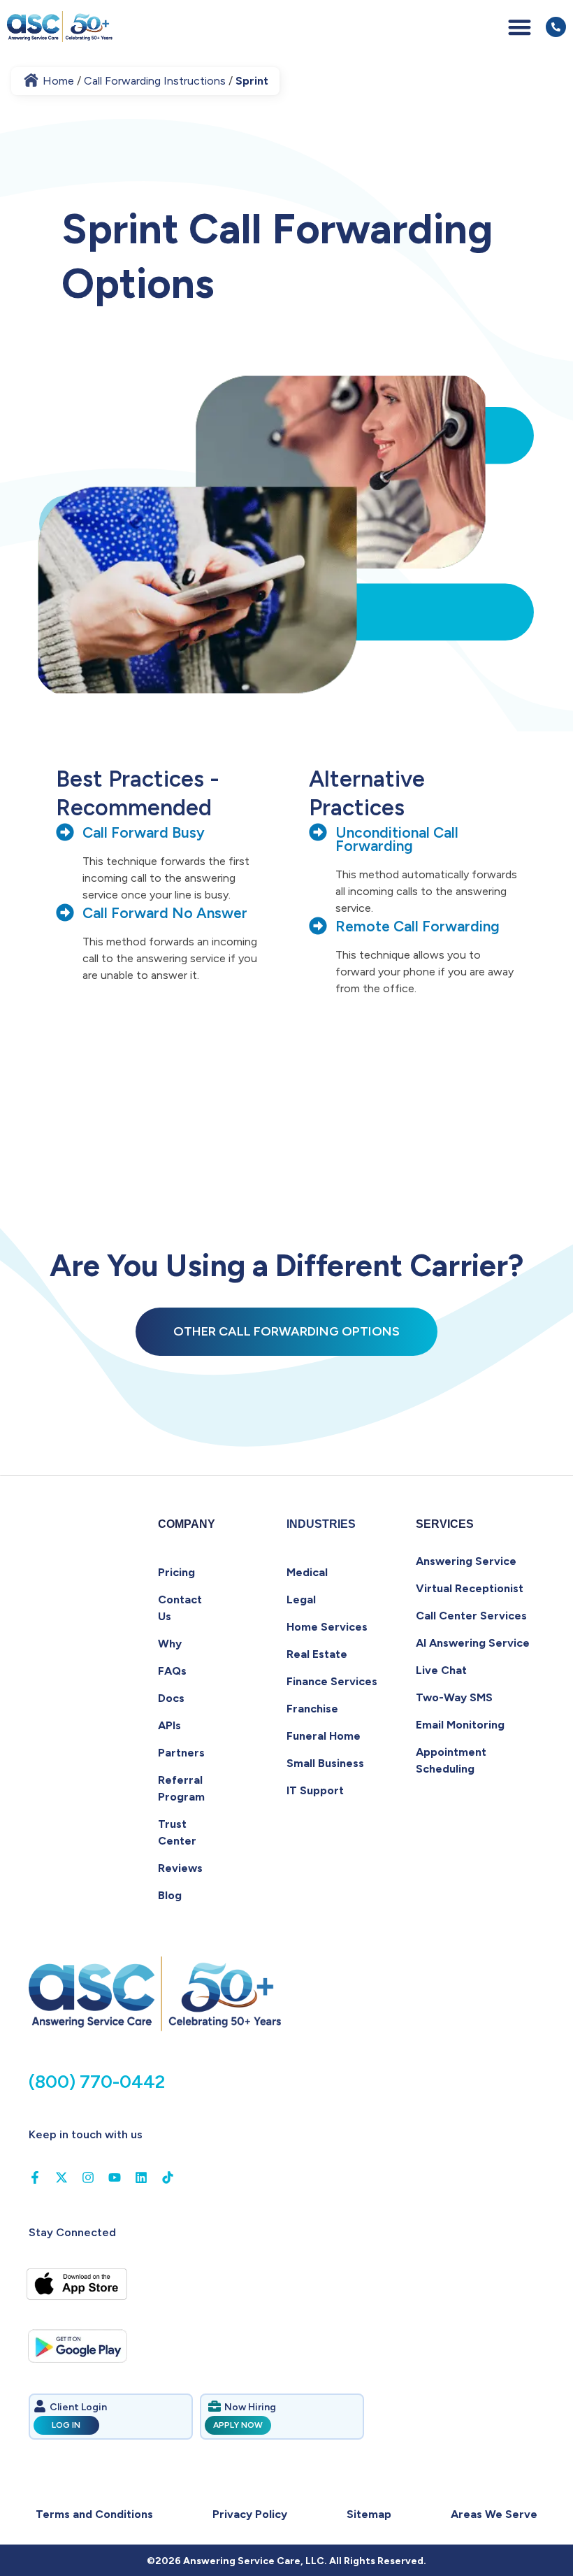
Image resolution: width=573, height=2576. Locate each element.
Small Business (325, 1763)
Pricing (176, 1572)
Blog (170, 1895)
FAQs (172, 1671)
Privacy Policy (250, 2514)
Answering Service (466, 1561)
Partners (181, 1753)
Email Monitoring (460, 1725)
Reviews (180, 1868)
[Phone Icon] (556, 27)
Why (170, 1644)
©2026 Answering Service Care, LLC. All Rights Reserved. (286, 2561)
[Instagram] (88, 2177)
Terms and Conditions (94, 2514)
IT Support (315, 1790)
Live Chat (441, 1670)
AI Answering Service (473, 1643)
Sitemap (369, 2514)
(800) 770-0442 (97, 2082)
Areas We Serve (494, 2514)
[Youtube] (115, 2177)
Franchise (312, 1709)
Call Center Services (471, 1616)
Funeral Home (324, 1736)
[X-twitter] (61, 2177)
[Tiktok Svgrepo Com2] (168, 2177)
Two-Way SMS (454, 1697)
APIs (169, 1725)
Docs (171, 1698)
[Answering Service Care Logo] (61, 27)
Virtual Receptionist (470, 1588)
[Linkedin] (141, 2177)
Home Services (327, 1627)
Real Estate (317, 1654)
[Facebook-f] (35, 2177)
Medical (307, 1572)
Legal (301, 1600)
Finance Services (332, 1681)
